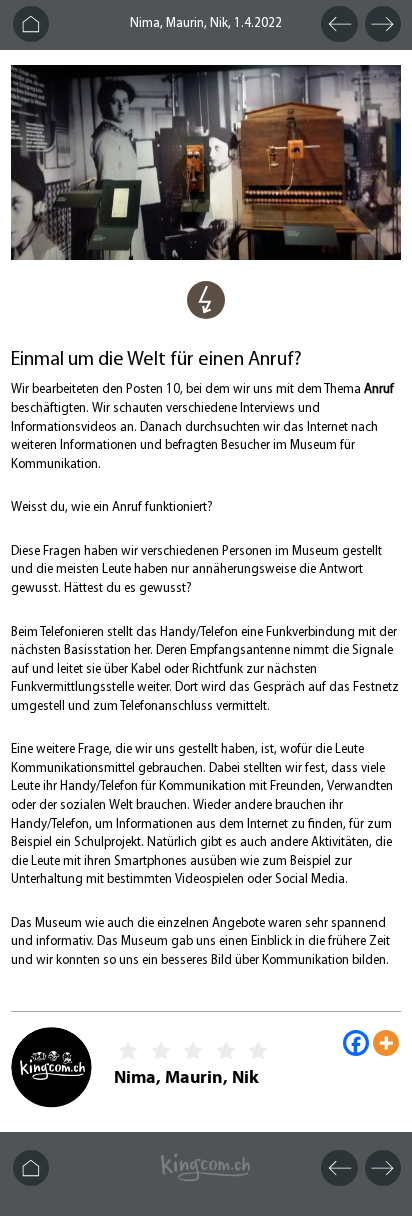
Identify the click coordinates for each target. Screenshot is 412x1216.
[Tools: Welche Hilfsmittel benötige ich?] (206, 314)
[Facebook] (356, 1043)
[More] (386, 1043)
